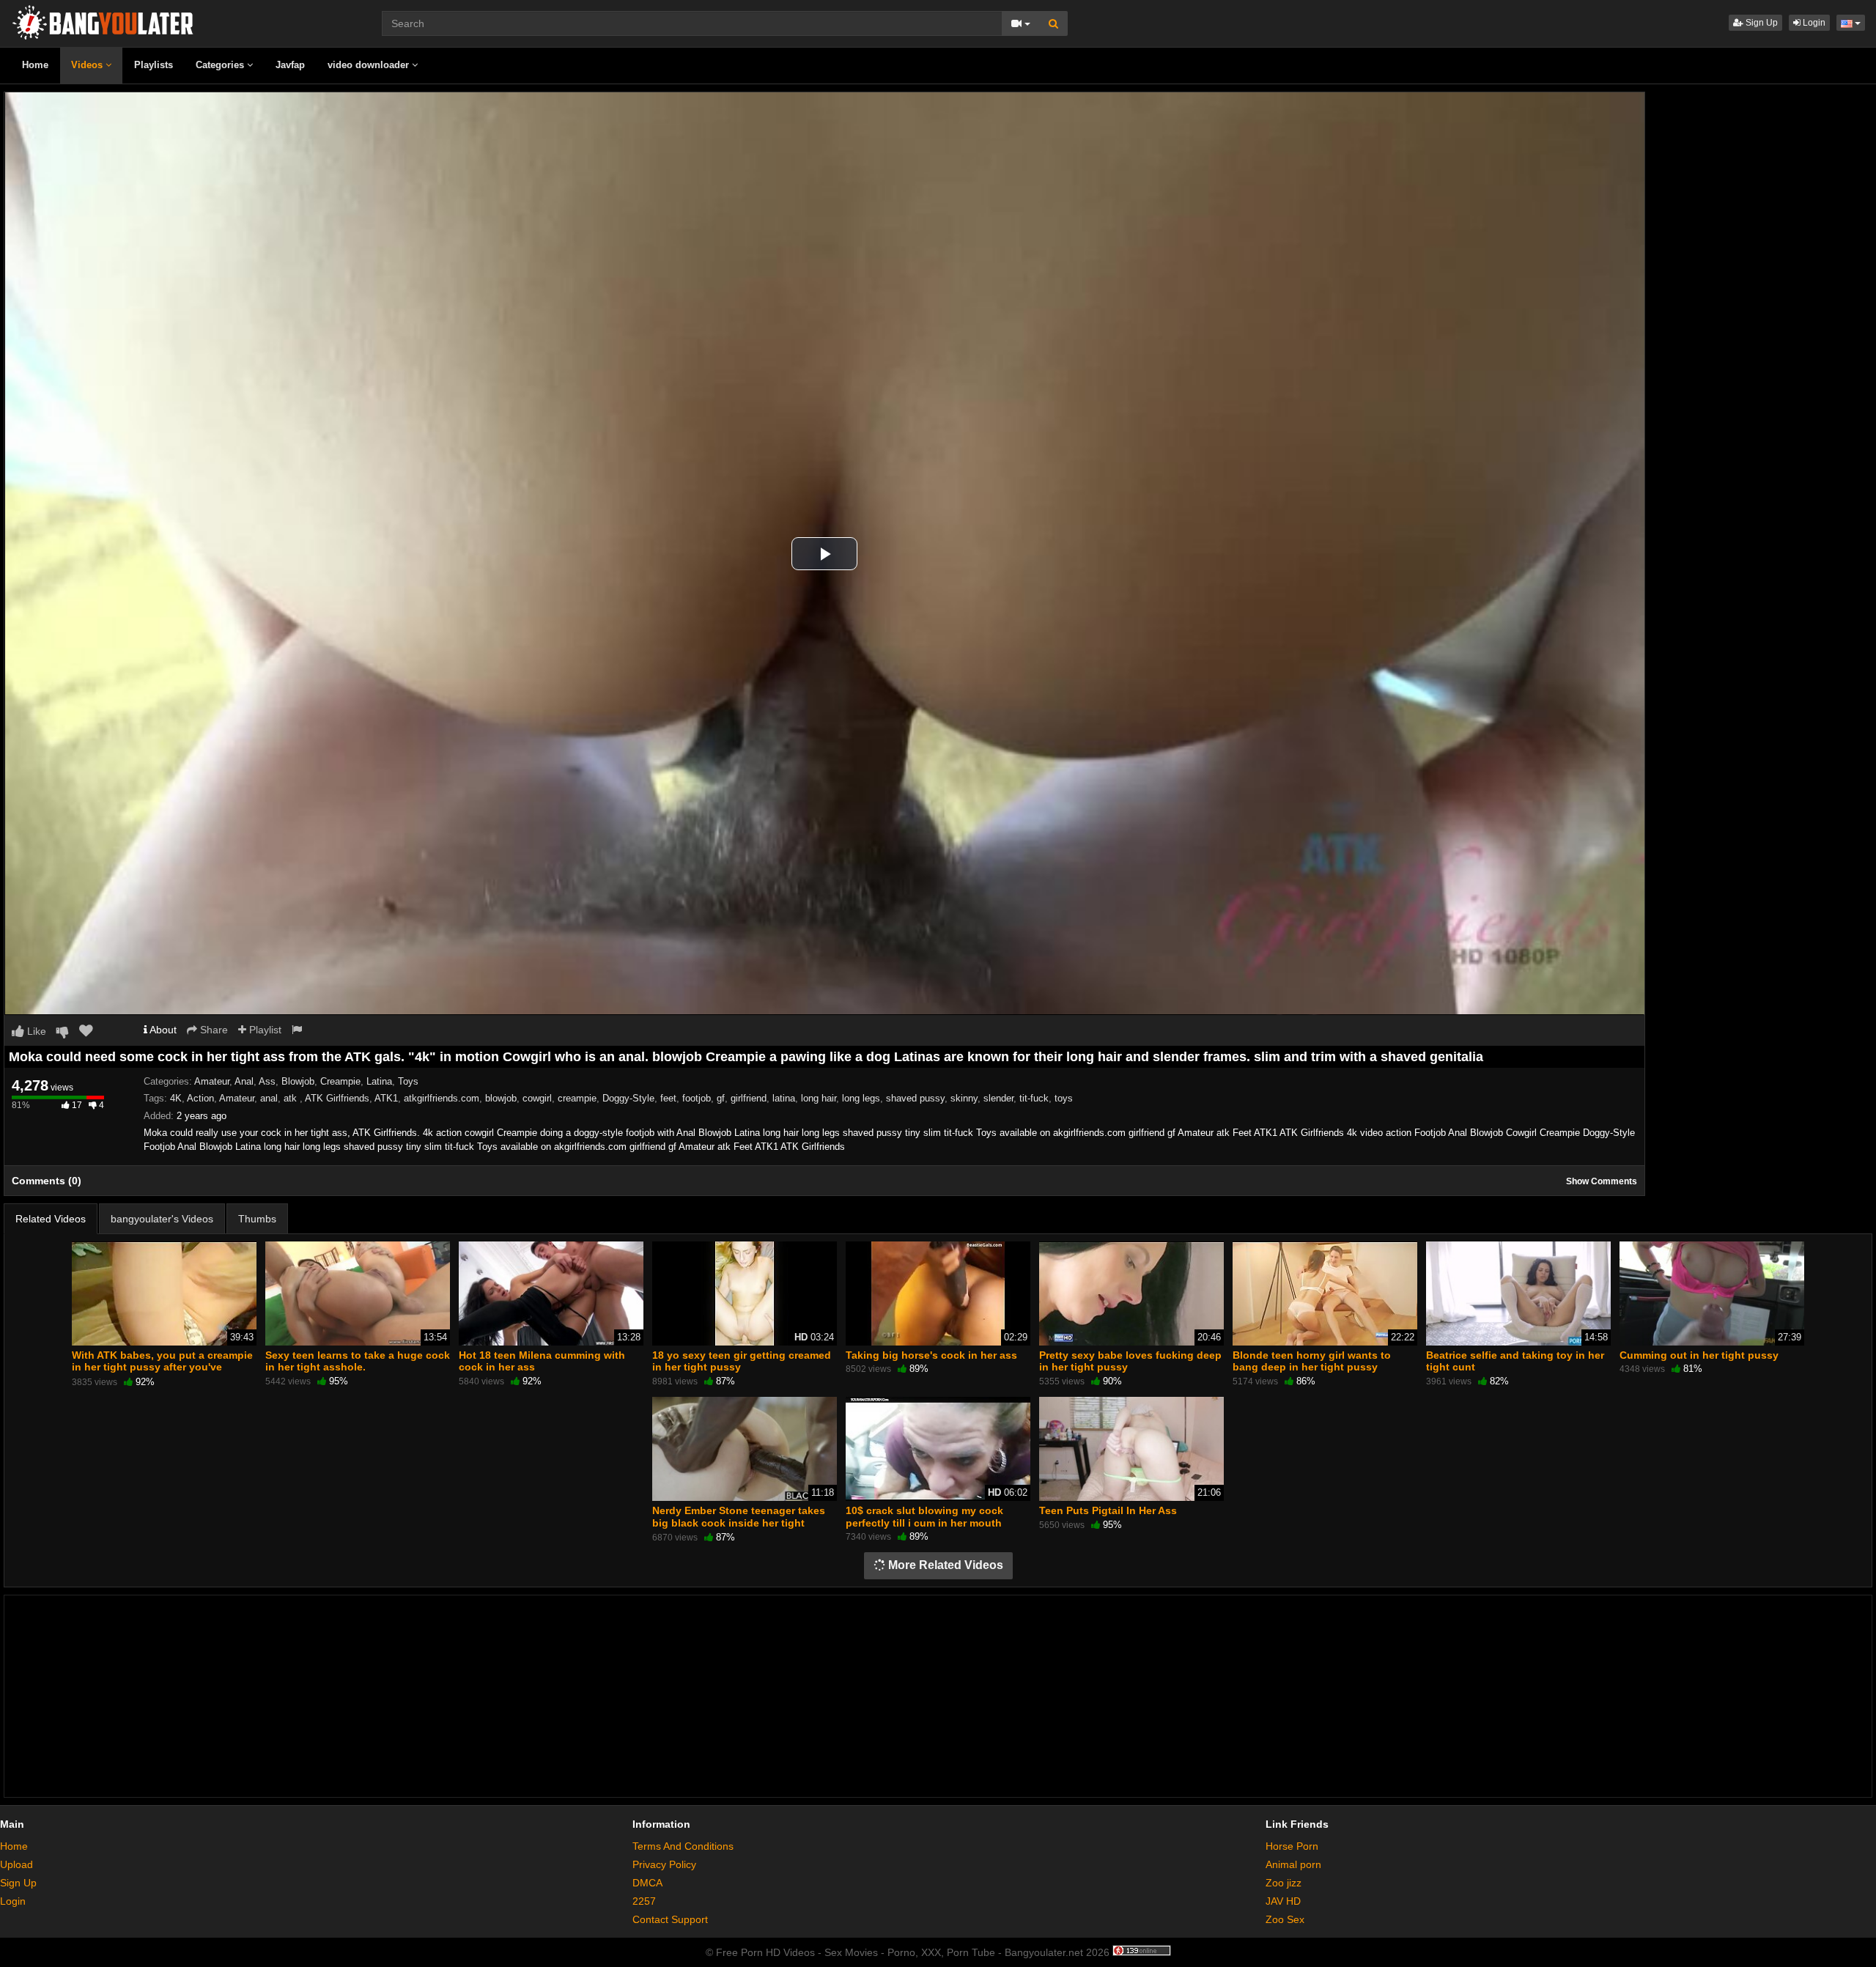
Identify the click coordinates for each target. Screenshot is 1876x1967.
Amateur (212, 1081)
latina (784, 1098)
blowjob (501, 1098)
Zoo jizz (1284, 1883)
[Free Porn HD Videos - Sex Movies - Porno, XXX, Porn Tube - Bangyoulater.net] (103, 21)
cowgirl (537, 1098)
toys (1064, 1098)
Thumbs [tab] (257, 1219)
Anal (244, 1081)
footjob (697, 1098)
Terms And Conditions (683, 1846)
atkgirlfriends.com (442, 1098)
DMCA (647, 1883)
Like (35, 1031)
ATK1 (386, 1098)
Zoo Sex (1285, 1919)
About (162, 1030)
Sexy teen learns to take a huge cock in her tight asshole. (358, 1361)
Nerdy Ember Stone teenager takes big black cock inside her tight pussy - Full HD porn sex (739, 1522)
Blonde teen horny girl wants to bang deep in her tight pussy (1312, 1361)
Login (1813, 23)
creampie (577, 1098)
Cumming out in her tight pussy (1699, 1355)
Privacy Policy (664, 1864)
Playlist (264, 1030)
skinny (964, 1098)
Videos (88, 65)
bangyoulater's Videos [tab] (162, 1219)
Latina (379, 1081)
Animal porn (1293, 1864)
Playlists (154, 65)
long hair (819, 1098)
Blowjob (298, 1081)
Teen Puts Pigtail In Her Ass (1108, 1510)
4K (176, 1098)
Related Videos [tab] (51, 1219)
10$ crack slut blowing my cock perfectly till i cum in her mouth (924, 1516)
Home (35, 65)
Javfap (290, 65)
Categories (221, 65)
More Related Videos (944, 1565)
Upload (16, 1864)
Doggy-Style (628, 1098)
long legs (861, 1098)
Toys (408, 1081)
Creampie (340, 1081)
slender (998, 1098)
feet (668, 1098)
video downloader (370, 65)
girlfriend (749, 1098)
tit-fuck (1034, 1098)
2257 (644, 1901)
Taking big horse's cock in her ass (931, 1355)
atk (292, 1098)
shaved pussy (915, 1098)
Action (200, 1098)
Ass (267, 1081)
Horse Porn (1292, 1846)
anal (269, 1098)
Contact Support (670, 1919)
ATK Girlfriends (337, 1098)
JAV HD (1283, 1901)
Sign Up (1761, 23)
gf (721, 1098)
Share (213, 1030)
